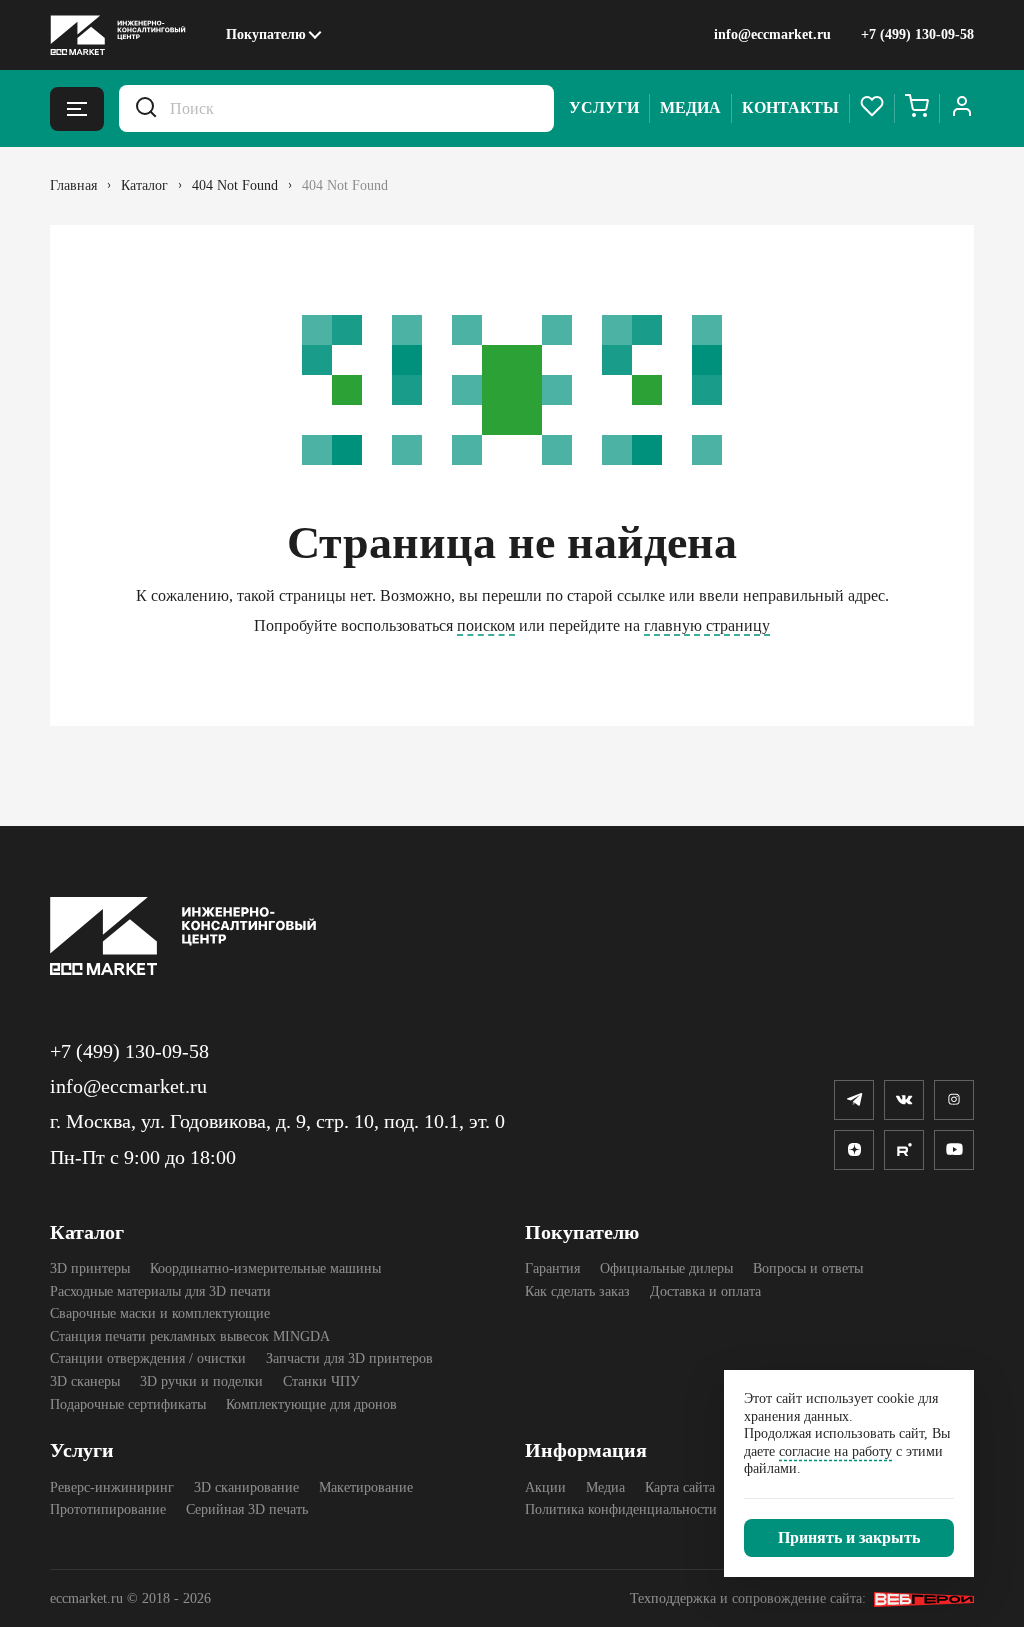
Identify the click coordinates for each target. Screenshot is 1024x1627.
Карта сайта (680, 1487)
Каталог (87, 1232)
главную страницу (707, 625)
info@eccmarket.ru (772, 34)
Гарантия (552, 1268)
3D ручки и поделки (201, 1381)
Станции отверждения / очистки (148, 1358)
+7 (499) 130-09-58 (917, 34)
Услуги (604, 107)
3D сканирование (246, 1487)
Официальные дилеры (666, 1268)
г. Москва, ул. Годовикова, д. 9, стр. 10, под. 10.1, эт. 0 (277, 1121)
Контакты (790, 107)
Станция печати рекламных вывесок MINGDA (190, 1336)
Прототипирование (108, 1509)
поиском (486, 625)
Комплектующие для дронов (311, 1404)
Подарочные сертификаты (128, 1404)
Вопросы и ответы (808, 1268)
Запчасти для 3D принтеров (349, 1358)
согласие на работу (835, 1451)
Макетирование (366, 1487)
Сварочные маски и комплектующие (160, 1313)
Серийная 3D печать (247, 1509)
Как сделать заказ (577, 1291)
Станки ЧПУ (321, 1381)
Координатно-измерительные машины (265, 1268)
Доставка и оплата (705, 1291)
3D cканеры (85, 1381)
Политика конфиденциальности (621, 1509)
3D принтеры (90, 1268)
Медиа (690, 107)
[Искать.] (146, 108)
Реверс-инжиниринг (112, 1487)
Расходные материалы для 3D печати (160, 1291)
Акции (545, 1487)
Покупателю (266, 34)
